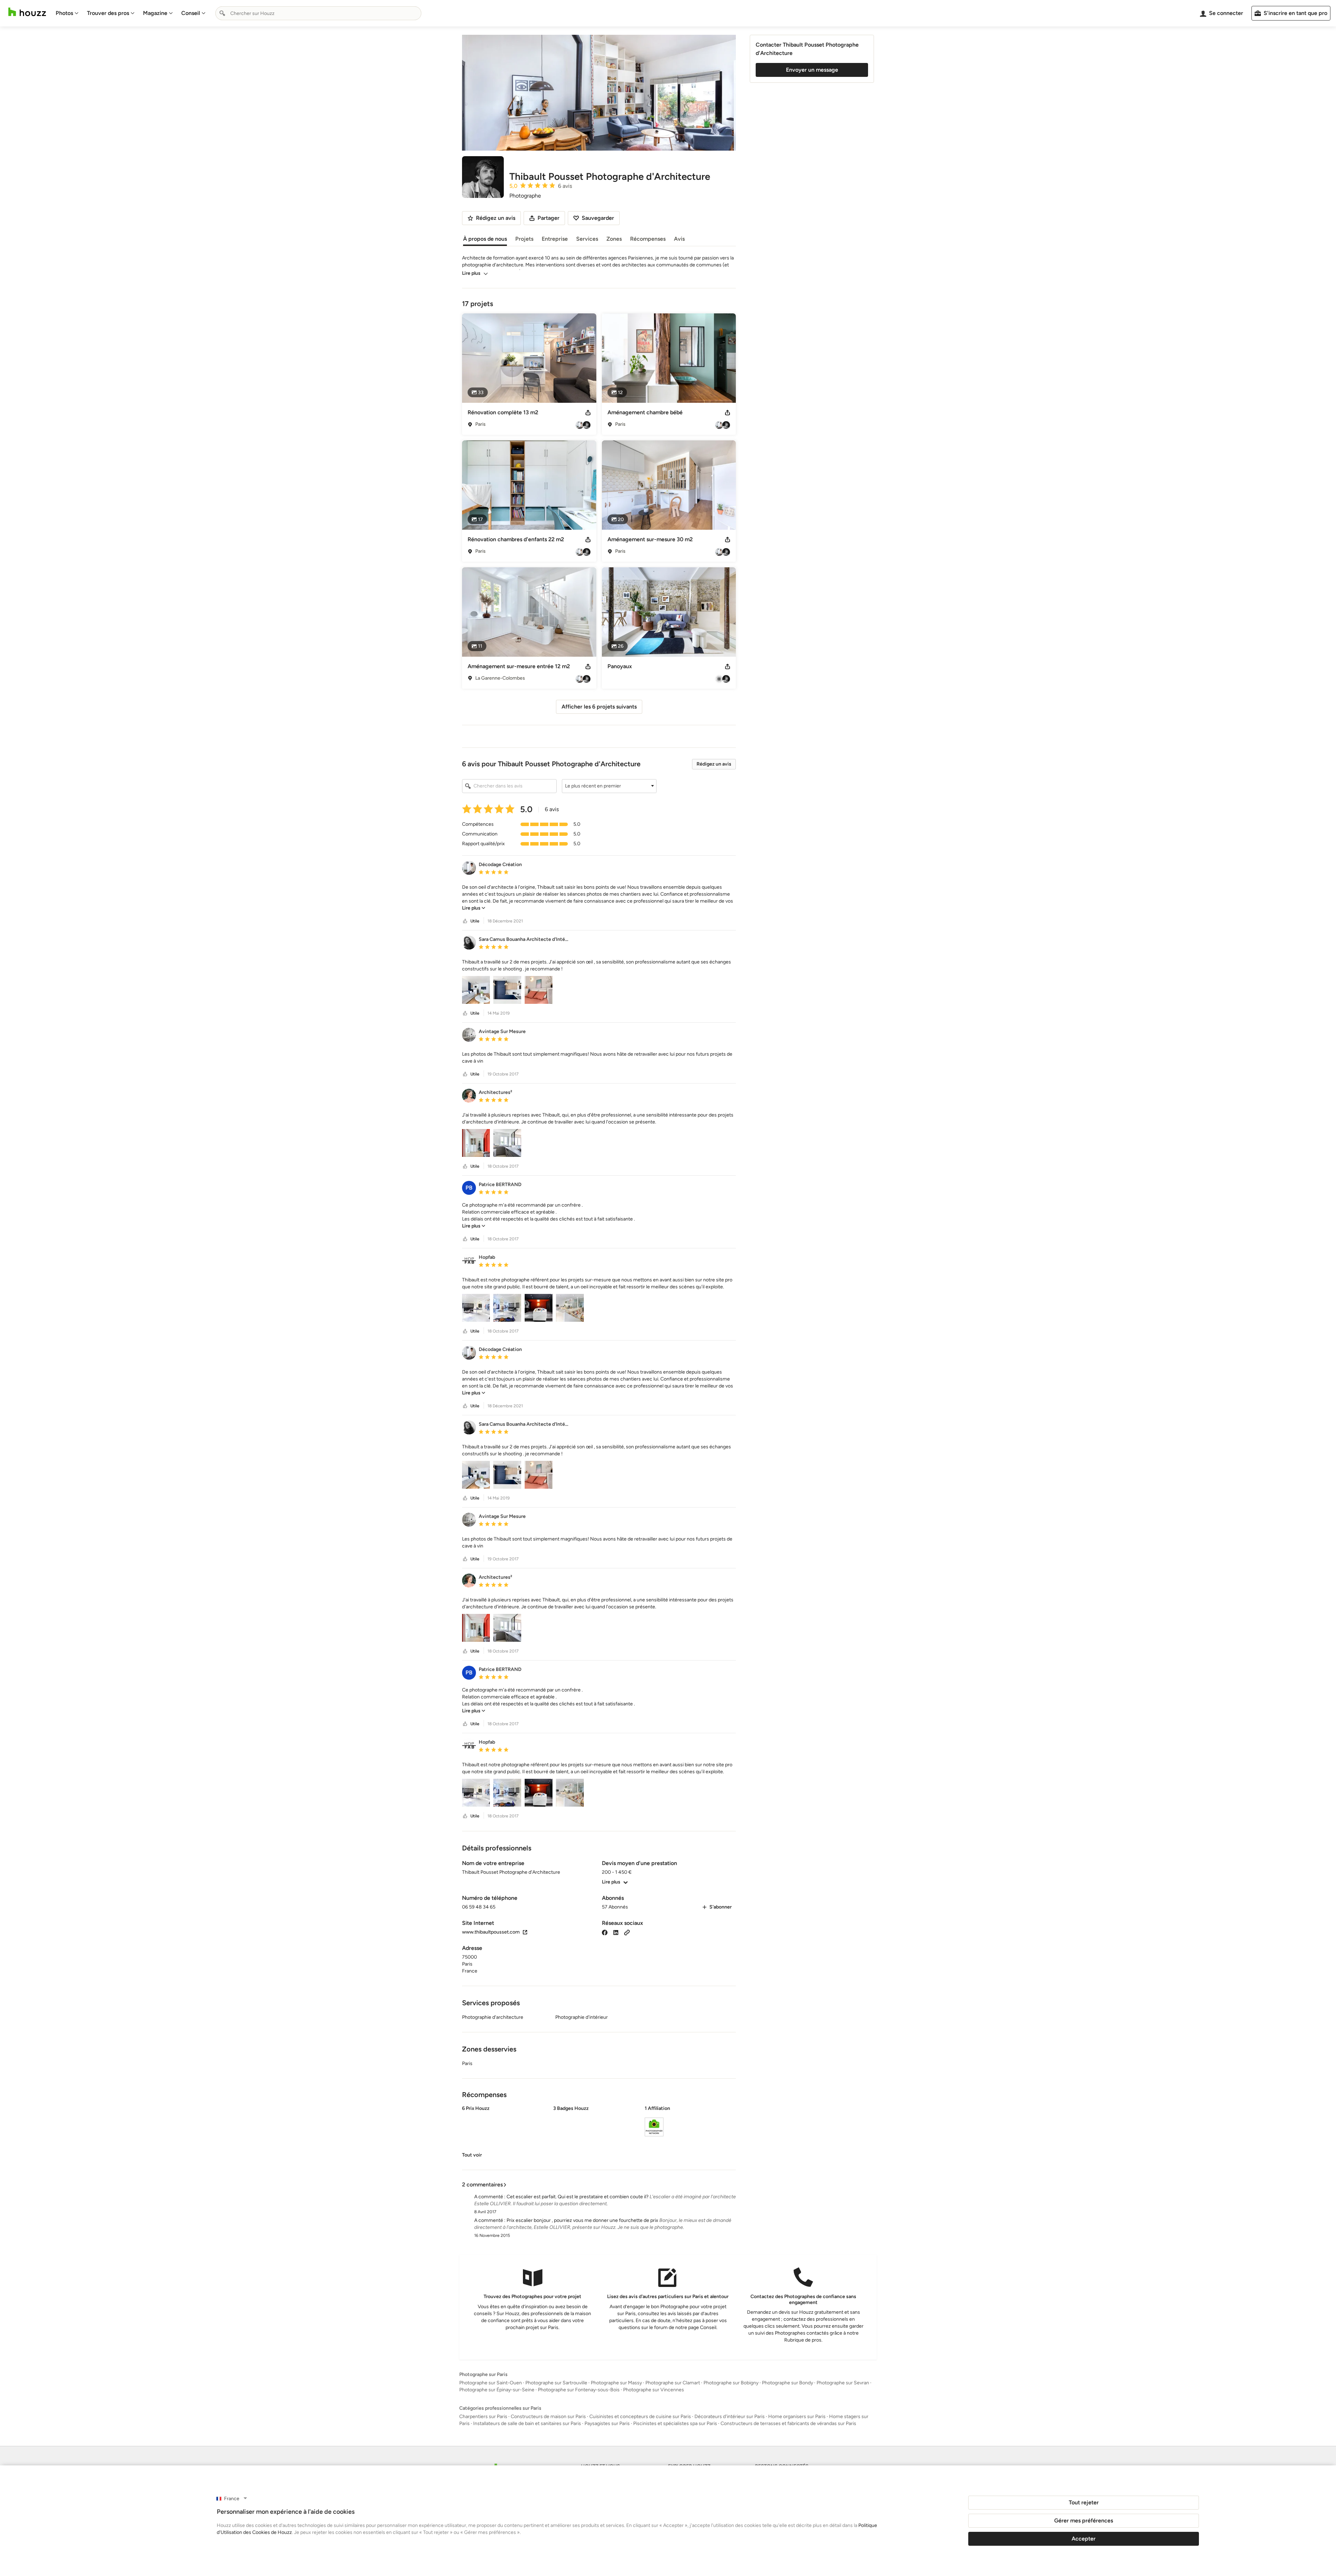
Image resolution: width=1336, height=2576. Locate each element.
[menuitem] (67, 13)
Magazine (155, 13)
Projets (524, 239)
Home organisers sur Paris (797, 2417)
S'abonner (721, 1907)
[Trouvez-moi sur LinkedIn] (616, 1932)
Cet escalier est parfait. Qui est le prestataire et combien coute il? (578, 2197)
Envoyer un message (812, 70)
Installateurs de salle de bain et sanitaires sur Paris (527, 2423)
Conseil (191, 13)
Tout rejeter (1084, 2502)
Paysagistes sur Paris (607, 2423)
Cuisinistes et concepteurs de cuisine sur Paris (640, 2417)
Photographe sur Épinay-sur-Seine (497, 2390)
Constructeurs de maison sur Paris (548, 2417)
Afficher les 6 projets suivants (599, 707)
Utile (475, 921)
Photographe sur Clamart (673, 2383)
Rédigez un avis (714, 764)
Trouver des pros (108, 13)
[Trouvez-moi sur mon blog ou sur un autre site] (627, 1932)
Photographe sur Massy (616, 2383)
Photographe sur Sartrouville (556, 2383)
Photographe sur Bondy (788, 2383)
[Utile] (465, 921)
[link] (474, 908)
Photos (64, 13)
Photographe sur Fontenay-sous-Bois (579, 2390)
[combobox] (318, 13)
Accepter (1084, 2539)
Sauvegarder (598, 218)
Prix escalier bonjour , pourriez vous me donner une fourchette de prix (582, 2220)
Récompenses (648, 239)
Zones (614, 239)
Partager (548, 218)
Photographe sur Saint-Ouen (491, 2383)
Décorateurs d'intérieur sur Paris (730, 2417)
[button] (609, 786)
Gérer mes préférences (1084, 2521)
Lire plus (471, 273)
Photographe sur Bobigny (731, 2383)
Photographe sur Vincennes (654, 2390)
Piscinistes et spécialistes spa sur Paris (675, 2423)
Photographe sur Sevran (843, 2383)
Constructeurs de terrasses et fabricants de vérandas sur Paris (788, 2423)
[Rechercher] (222, 13)
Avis (679, 239)
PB (469, 1188)
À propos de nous (485, 239)
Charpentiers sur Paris (483, 2417)
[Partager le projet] (588, 413)
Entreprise (555, 239)
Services (587, 239)
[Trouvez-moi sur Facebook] (605, 1932)
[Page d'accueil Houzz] (27, 12)
